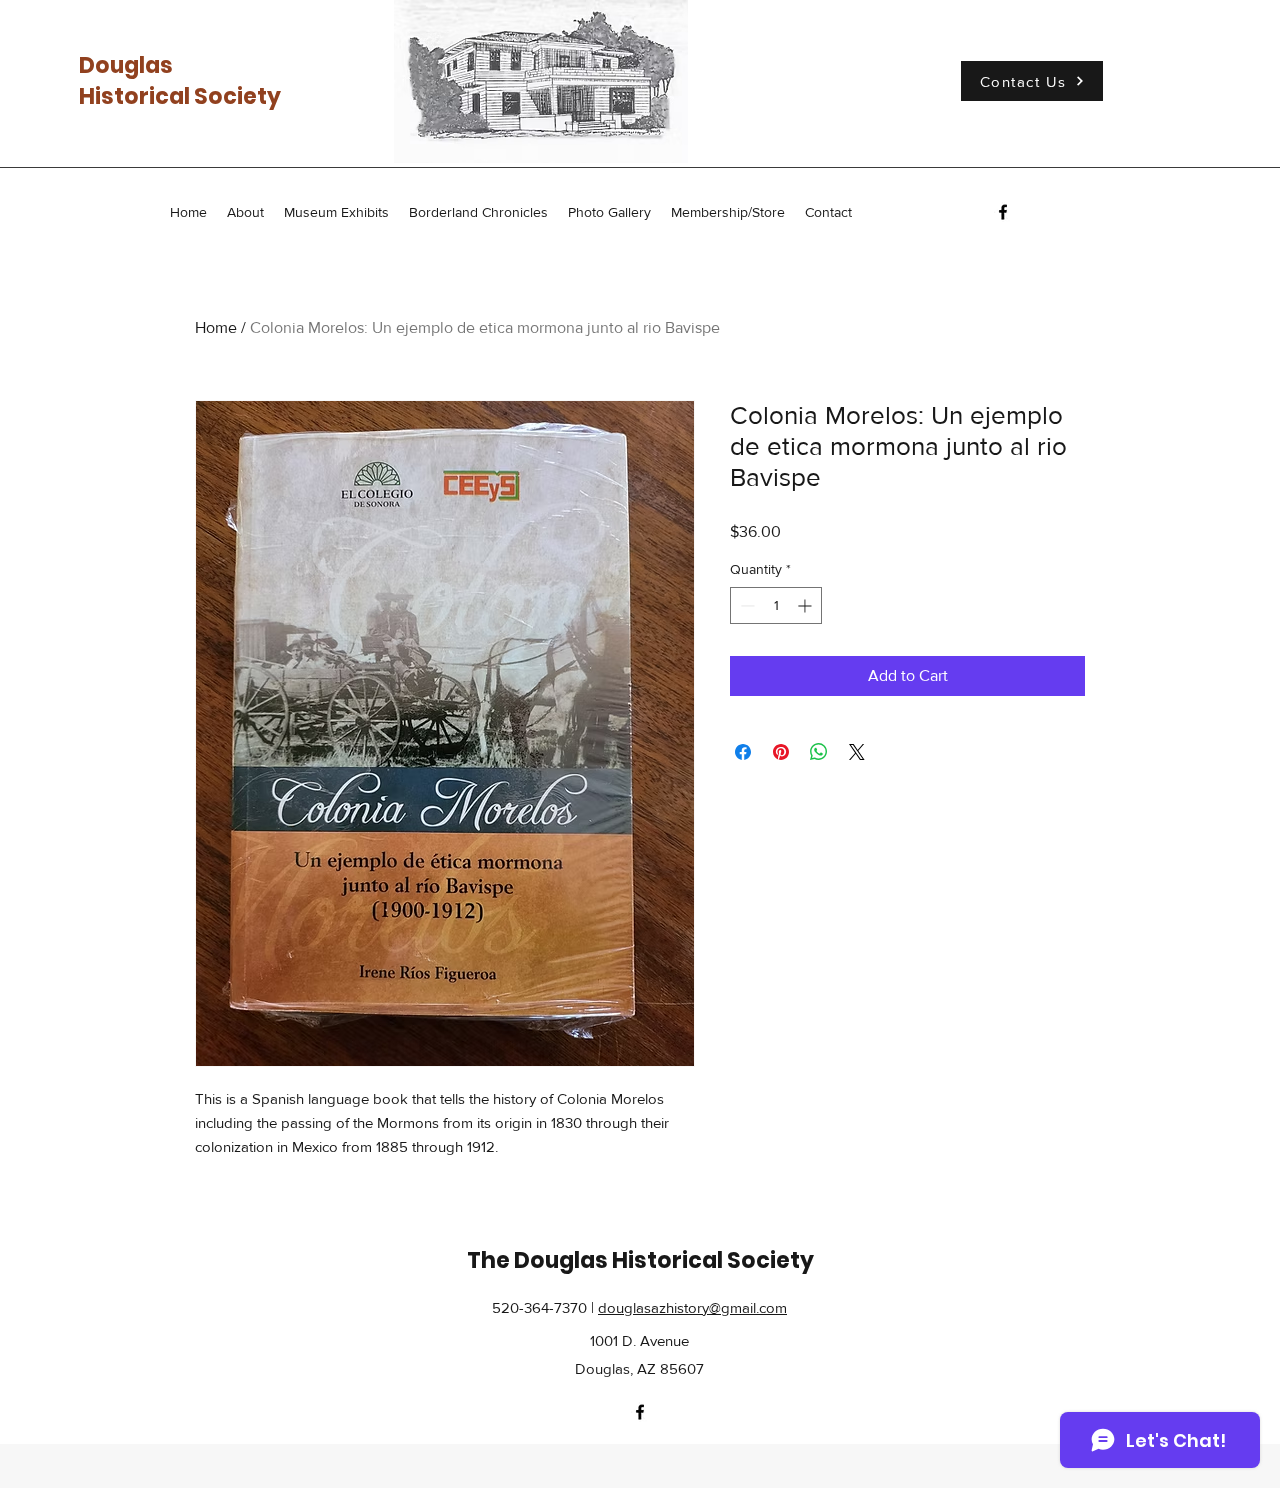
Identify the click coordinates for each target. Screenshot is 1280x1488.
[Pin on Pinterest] (781, 752)
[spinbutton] (776, 605)
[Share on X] (857, 752)
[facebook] (1003, 212)
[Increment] (806, 605)
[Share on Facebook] (743, 752)
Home (216, 327)
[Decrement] (745, 605)
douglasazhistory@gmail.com (692, 1307)
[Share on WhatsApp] (819, 752)
